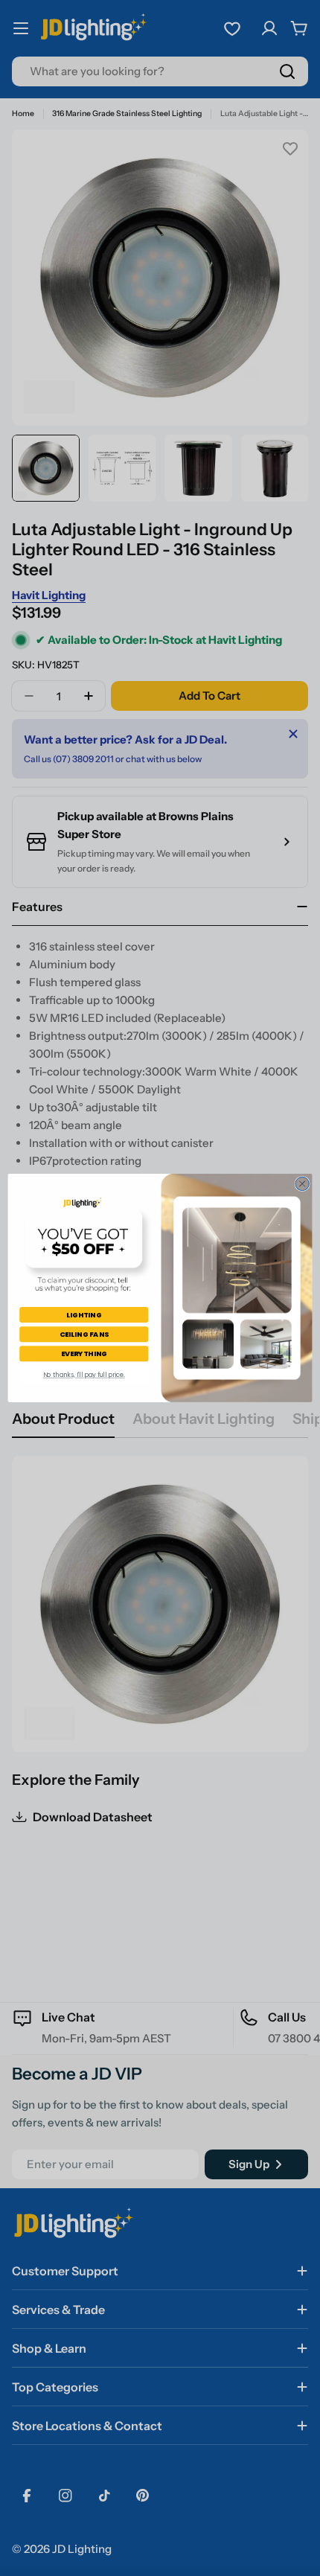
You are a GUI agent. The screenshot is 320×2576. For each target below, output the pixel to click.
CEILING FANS (84, 1334)
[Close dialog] (302, 1183)
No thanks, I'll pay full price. (84, 1375)
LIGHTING (84, 1314)
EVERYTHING (84, 1353)
